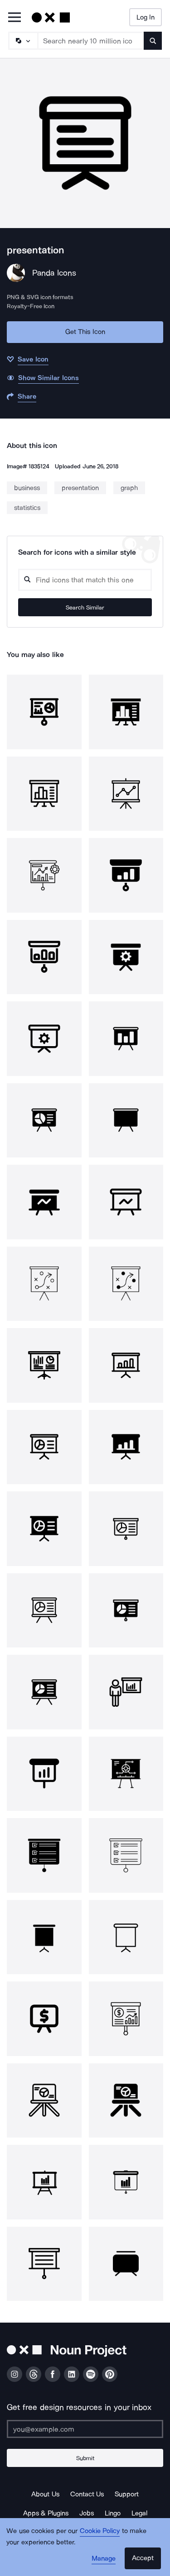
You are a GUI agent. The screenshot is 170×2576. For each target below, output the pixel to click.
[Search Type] (23, 41)
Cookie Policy (100, 2531)
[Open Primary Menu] (15, 18)
